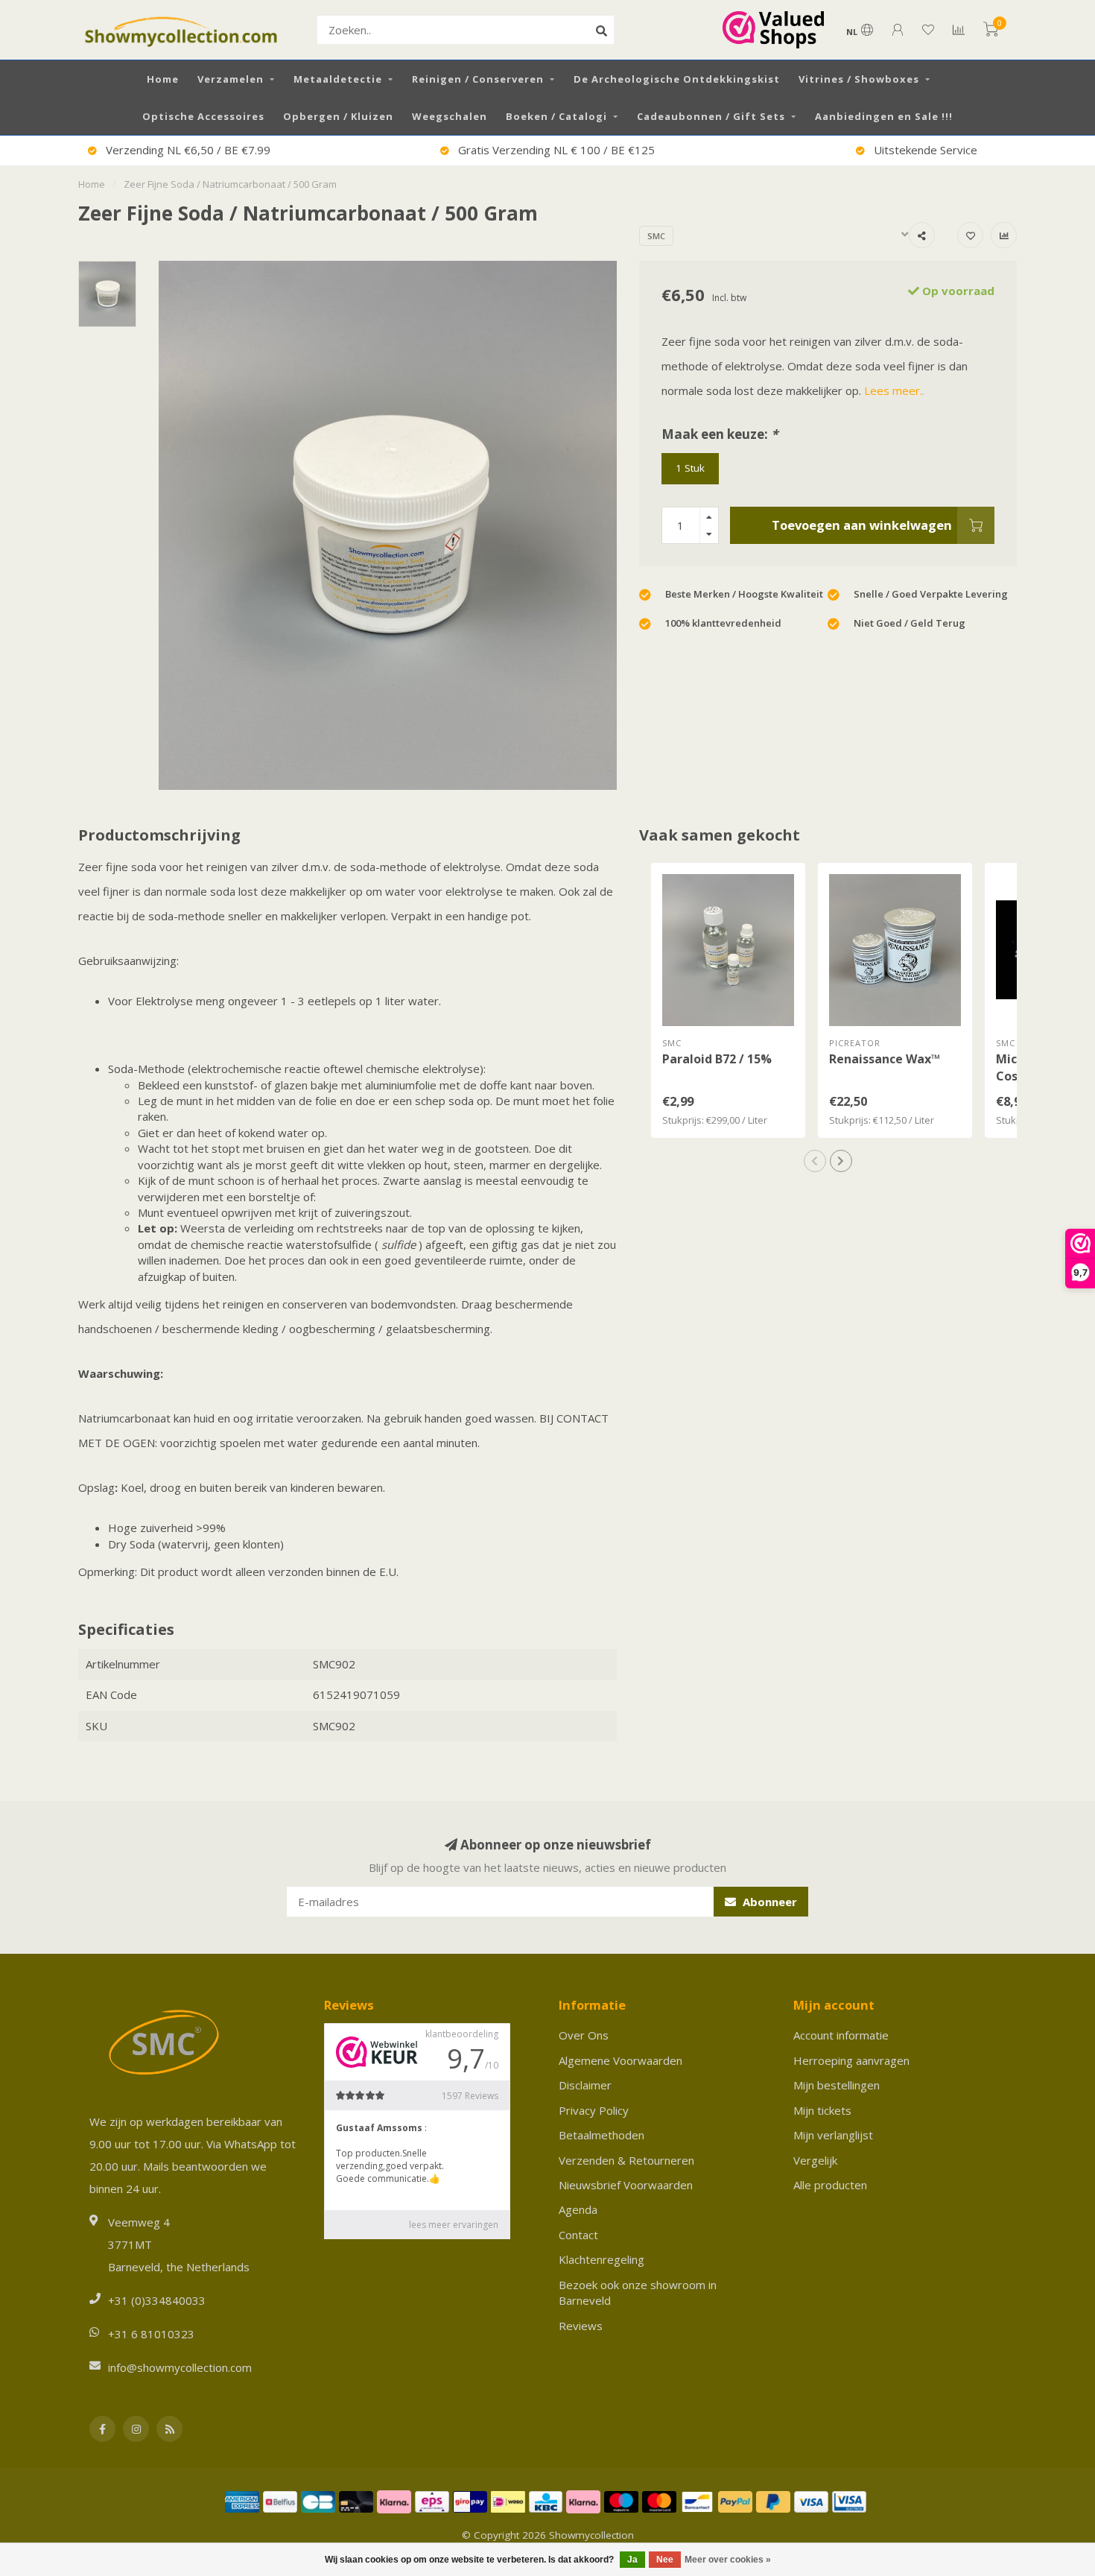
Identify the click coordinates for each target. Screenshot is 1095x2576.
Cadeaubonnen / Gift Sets (711, 116)
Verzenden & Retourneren (626, 2160)
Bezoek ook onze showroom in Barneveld (638, 2292)
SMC (656, 236)
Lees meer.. (894, 390)
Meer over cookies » (728, 2560)
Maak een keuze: (720, 434)
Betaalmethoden (602, 2135)
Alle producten (830, 2185)
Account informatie (841, 2035)
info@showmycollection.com (180, 2367)
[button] (815, 1161)
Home (163, 79)
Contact (578, 2235)
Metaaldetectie (338, 79)
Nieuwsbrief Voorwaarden (626, 2185)
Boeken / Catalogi (556, 116)
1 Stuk (690, 468)
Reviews (581, 2326)
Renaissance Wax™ (885, 1059)
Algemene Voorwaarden (620, 2060)
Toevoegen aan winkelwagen (862, 525)
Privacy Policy (594, 2110)
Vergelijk (815, 2160)
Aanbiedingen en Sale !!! (884, 116)
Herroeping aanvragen (851, 2060)
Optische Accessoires (203, 116)
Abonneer (768, 1902)
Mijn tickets (822, 2110)
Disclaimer (585, 2085)
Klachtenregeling (602, 2259)
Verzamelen (231, 79)
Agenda (578, 2209)
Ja (632, 2560)
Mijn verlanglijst (833, 2135)
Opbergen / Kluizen (338, 116)
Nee (665, 2560)
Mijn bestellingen (837, 2085)
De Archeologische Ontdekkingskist (677, 79)
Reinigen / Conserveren (478, 79)
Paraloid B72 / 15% (717, 1059)
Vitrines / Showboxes (859, 79)
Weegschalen (450, 116)
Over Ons (584, 2035)
